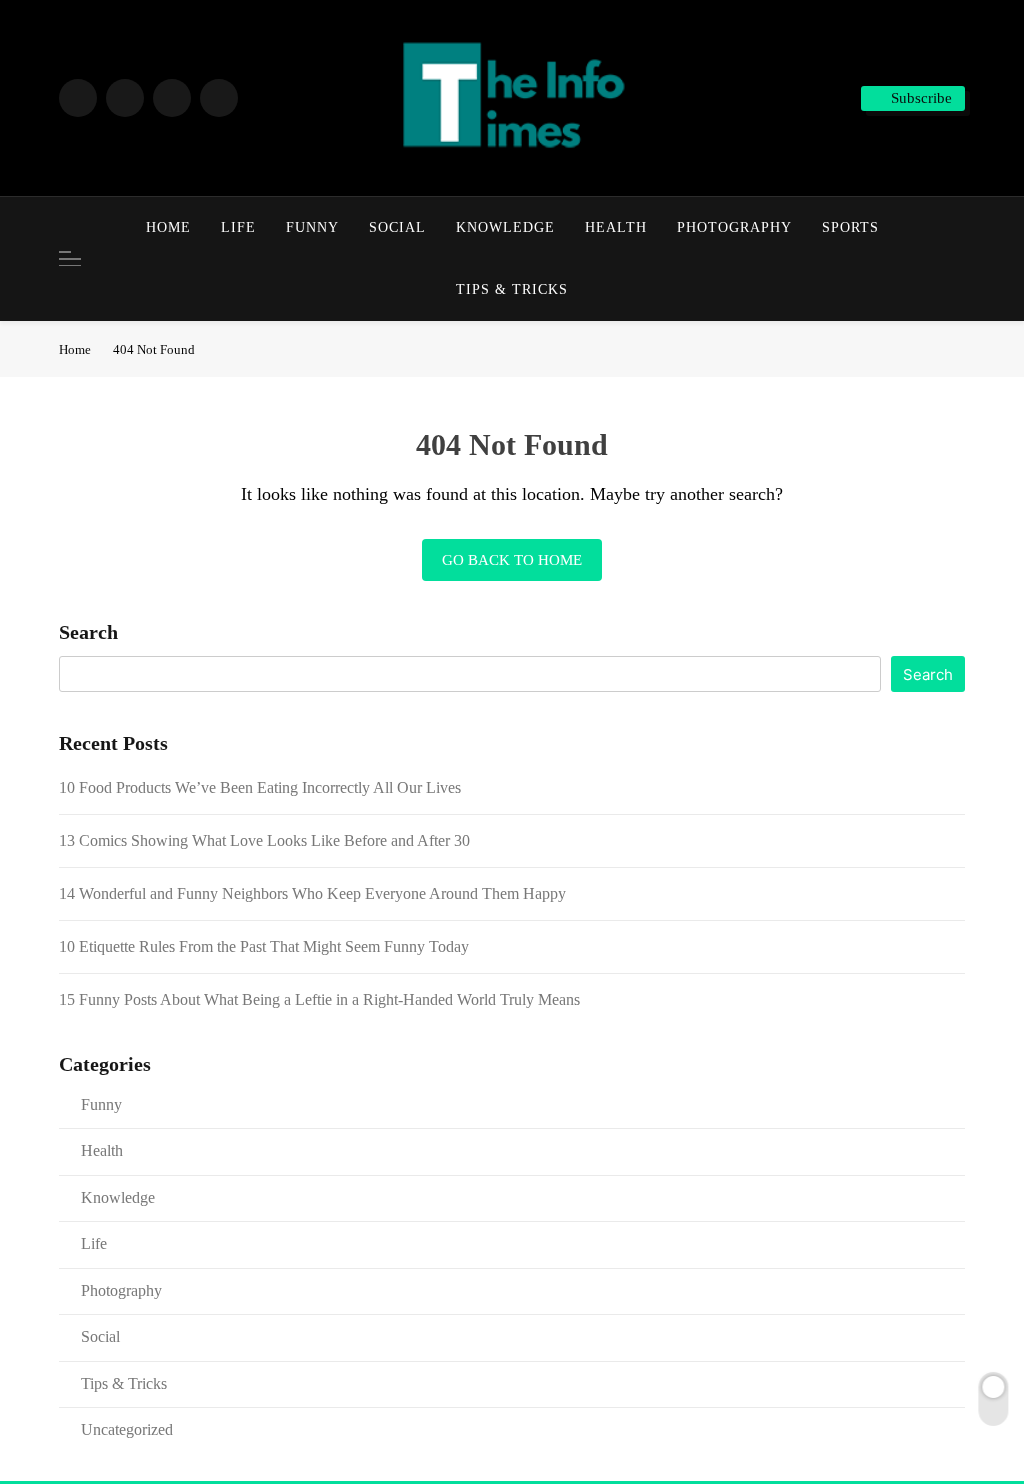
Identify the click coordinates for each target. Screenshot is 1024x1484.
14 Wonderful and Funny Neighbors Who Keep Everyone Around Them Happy (312, 893)
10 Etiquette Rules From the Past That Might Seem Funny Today (264, 946)
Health (616, 227)
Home (168, 227)
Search (88, 632)
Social (397, 227)
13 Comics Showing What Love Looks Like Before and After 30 (264, 840)
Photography (734, 227)
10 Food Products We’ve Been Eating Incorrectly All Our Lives (260, 787)
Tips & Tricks (512, 289)
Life (238, 227)
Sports (850, 227)
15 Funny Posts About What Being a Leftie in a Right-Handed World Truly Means (319, 999)
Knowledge (505, 227)
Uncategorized (127, 1429)
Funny (312, 227)
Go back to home (512, 560)
